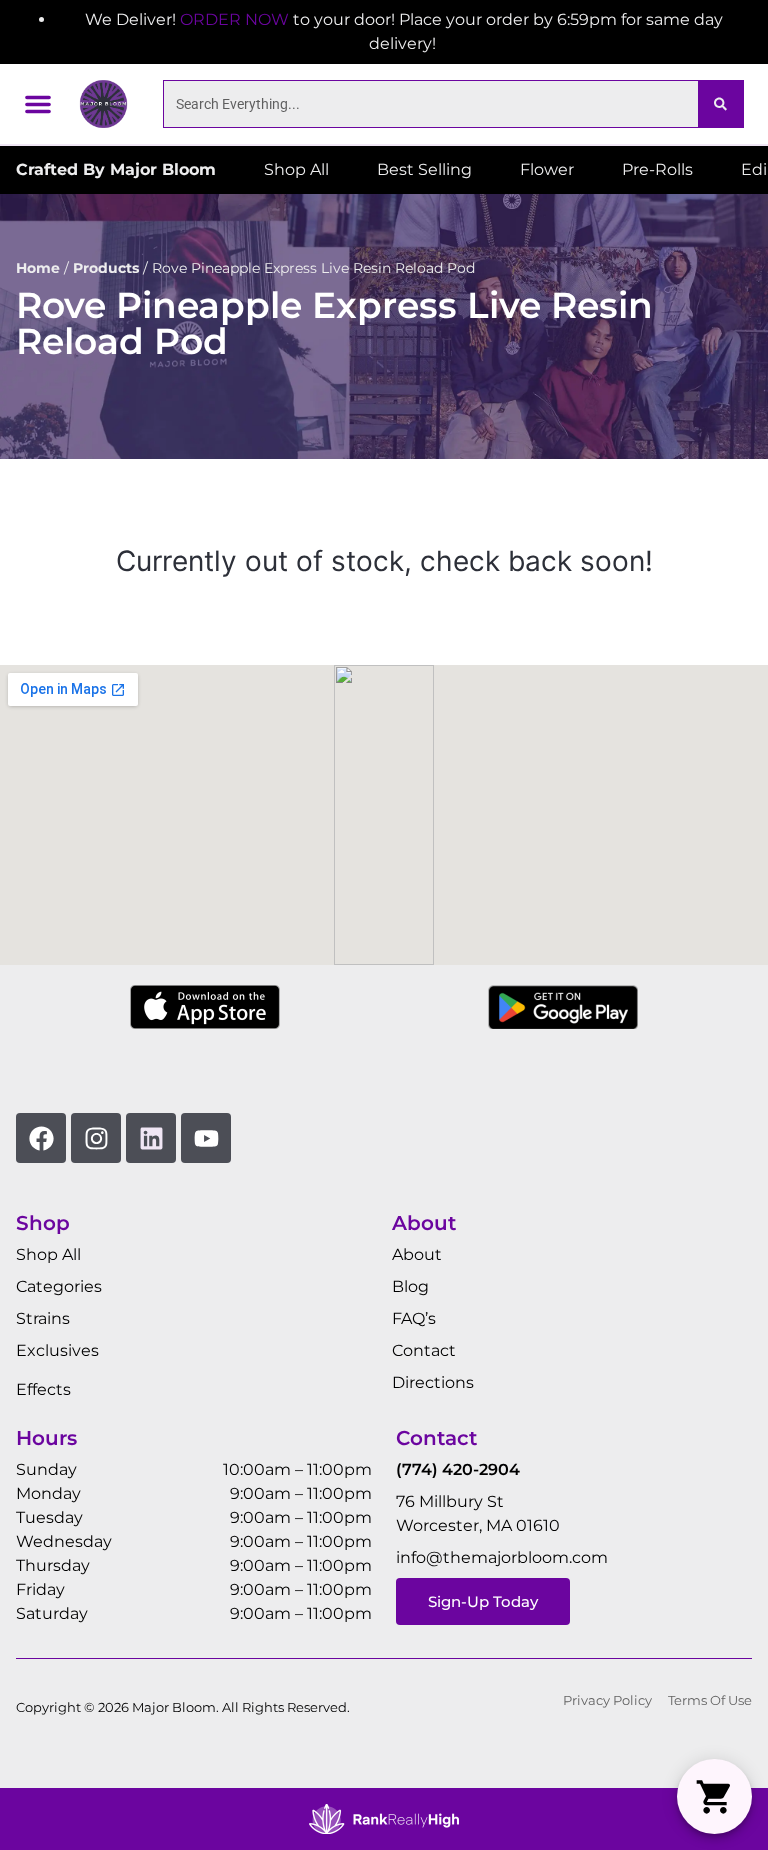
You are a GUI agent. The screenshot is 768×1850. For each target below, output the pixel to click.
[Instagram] (96, 1138)
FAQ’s (414, 1318)
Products (106, 268)
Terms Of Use (710, 1700)
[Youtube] (206, 1138)
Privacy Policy (607, 1700)
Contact (424, 1350)
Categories (59, 1286)
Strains (43, 1318)
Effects (43, 1389)
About (417, 1254)
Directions (433, 1382)
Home (38, 268)
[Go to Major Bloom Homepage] (103, 103)
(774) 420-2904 (458, 1469)
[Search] (720, 104)
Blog (410, 1286)
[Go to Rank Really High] (384, 1819)
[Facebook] (41, 1138)
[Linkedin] (151, 1138)
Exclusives (57, 1350)
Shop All (48, 1254)
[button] (38, 104)
